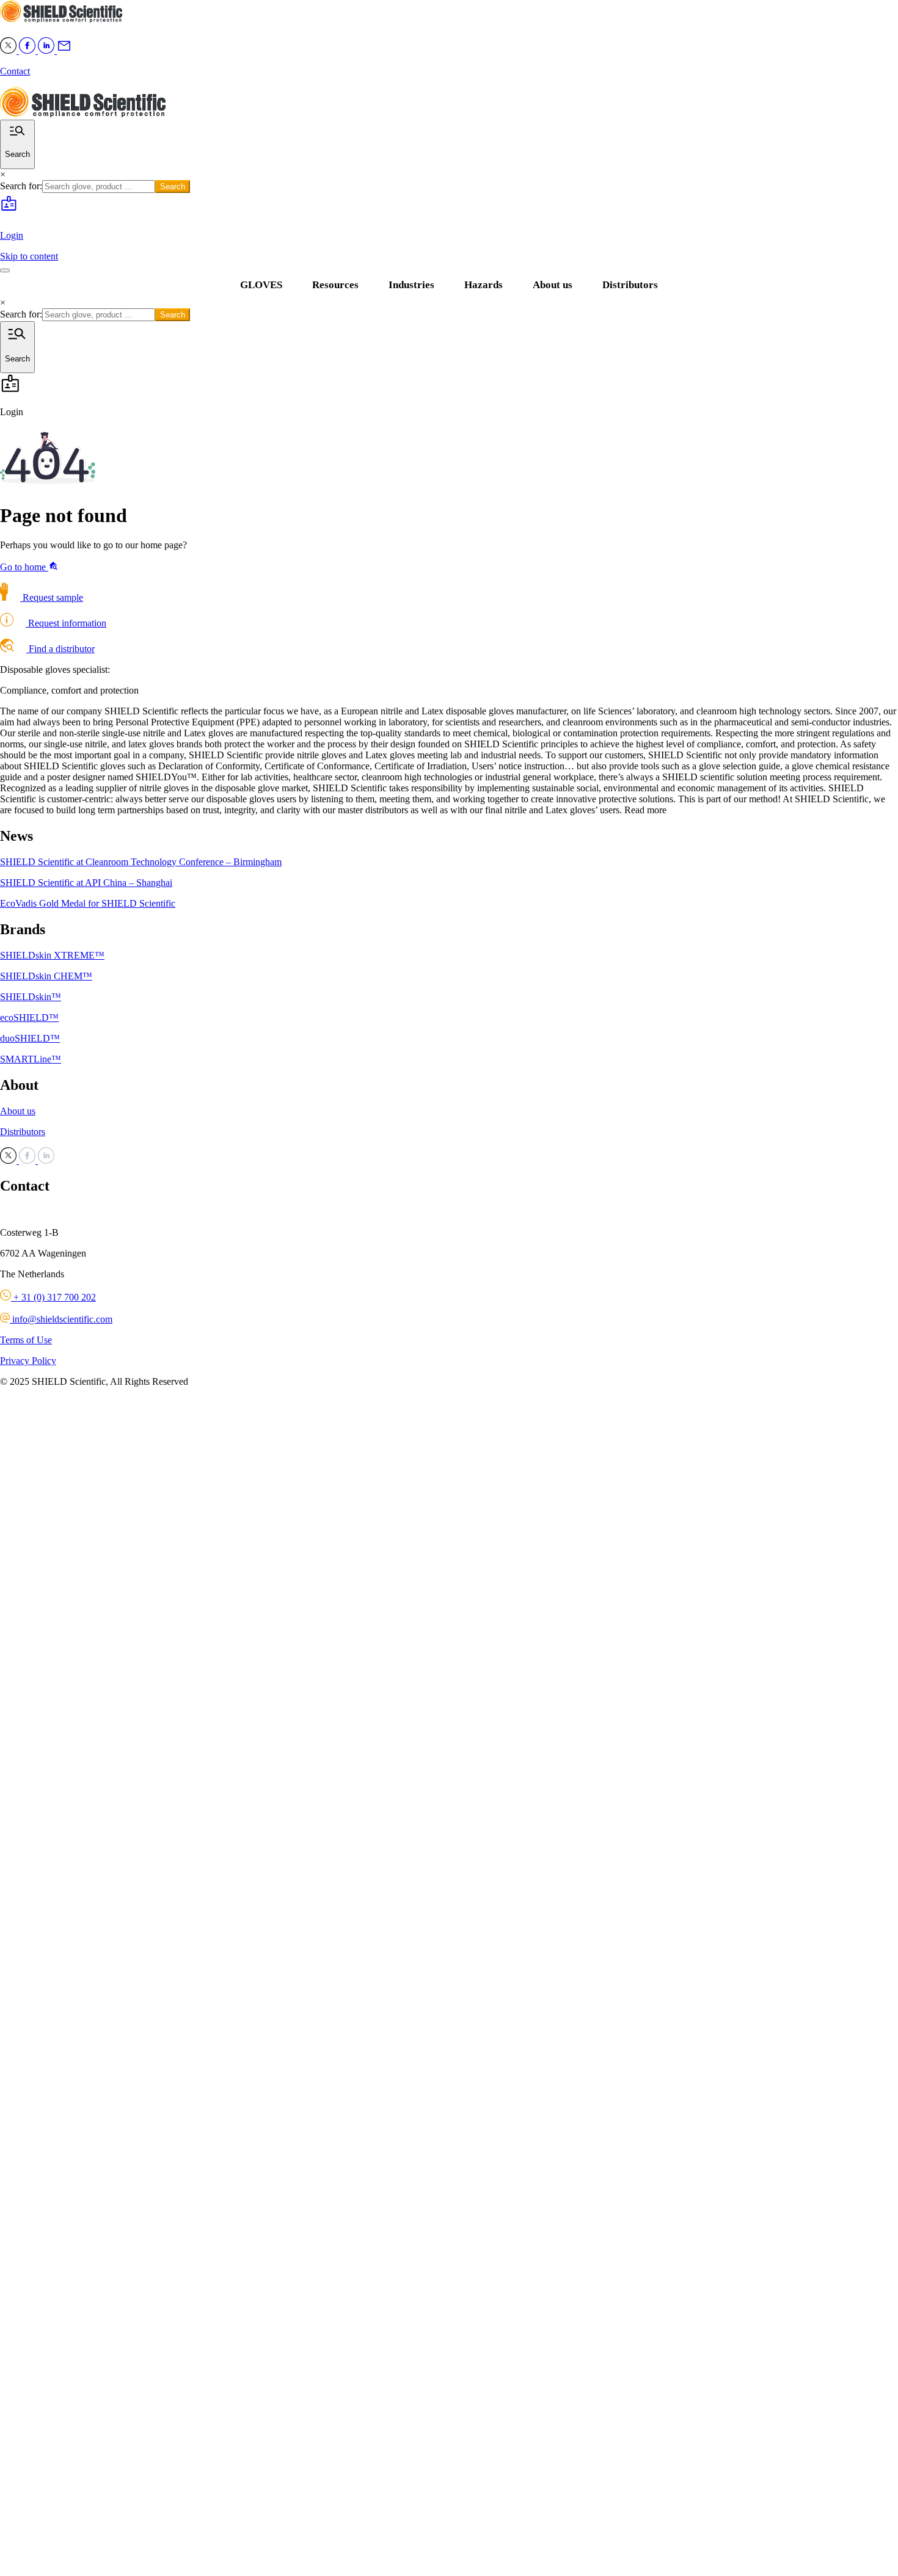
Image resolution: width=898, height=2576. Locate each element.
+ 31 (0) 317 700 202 (53, 1297)
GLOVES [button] (261, 285)
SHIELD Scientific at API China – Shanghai (86, 883)
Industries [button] (411, 285)
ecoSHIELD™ (29, 1018)
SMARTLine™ (31, 1059)
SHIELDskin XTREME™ (52, 955)
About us (18, 1111)
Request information (66, 623)
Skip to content (29, 256)
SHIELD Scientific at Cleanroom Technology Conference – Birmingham (141, 862)
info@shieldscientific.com (61, 1319)
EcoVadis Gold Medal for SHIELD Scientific (88, 903)
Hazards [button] (484, 285)
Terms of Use (26, 1340)
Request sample (52, 597)
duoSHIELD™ (30, 1038)
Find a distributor (60, 649)
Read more (645, 810)
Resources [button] (335, 285)
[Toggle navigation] (5, 270)
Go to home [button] (24, 567)
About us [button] (553, 285)
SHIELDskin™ (31, 997)
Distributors (630, 285)
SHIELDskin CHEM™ (46, 976)
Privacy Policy (28, 1361)
